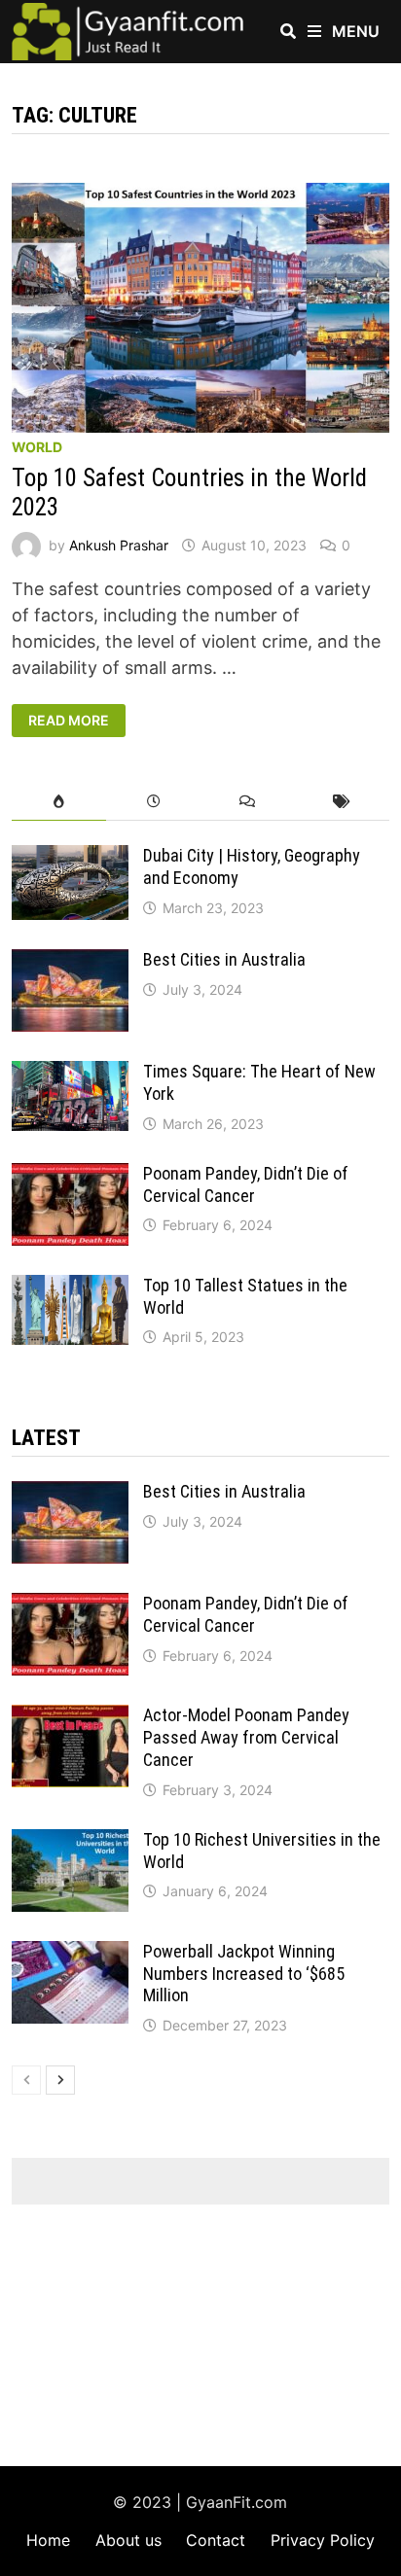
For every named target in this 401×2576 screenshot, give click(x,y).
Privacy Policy (323, 2540)
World (37, 447)
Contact (216, 2540)
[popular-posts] (59, 802)
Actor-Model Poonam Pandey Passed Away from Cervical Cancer (246, 1737)
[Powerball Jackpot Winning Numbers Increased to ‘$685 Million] (70, 1954)
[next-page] (60, 2080)
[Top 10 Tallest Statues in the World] (70, 1288)
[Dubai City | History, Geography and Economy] (70, 858)
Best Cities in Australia (224, 959)
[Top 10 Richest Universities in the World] (70, 1842)
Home (48, 2540)
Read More (68, 721)
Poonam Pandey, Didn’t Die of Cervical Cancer (246, 1184)
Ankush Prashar (119, 545)
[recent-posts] (153, 802)
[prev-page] (26, 2080)
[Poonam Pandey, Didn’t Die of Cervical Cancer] (70, 1176)
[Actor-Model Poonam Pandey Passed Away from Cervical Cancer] (70, 1718)
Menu (354, 31)
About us (128, 2540)
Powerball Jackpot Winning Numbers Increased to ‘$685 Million (244, 1974)
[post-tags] (342, 802)
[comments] (248, 802)
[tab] (59, 802)
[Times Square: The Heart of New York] (70, 1074)
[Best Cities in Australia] (70, 962)
